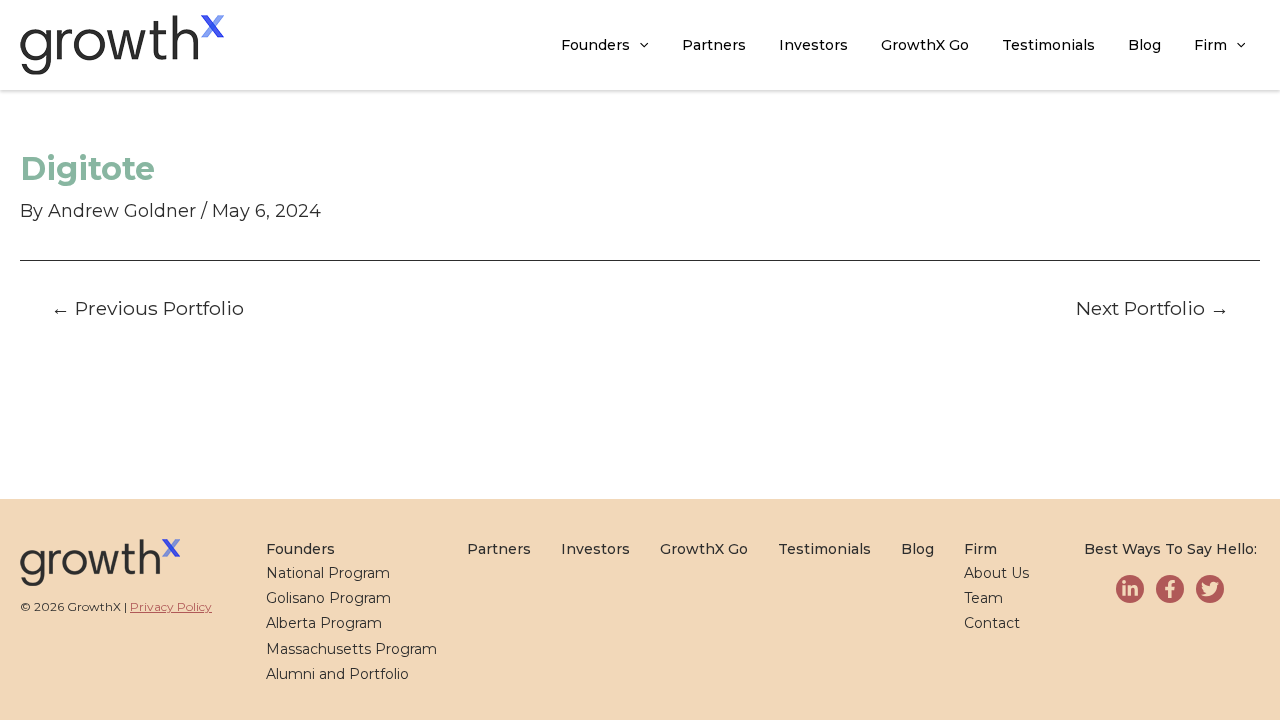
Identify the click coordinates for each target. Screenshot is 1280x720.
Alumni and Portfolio (337, 674)
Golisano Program (328, 598)
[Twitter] (1210, 589)
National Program (328, 573)
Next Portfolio (1152, 308)
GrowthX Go (925, 45)
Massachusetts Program (351, 649)
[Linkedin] (1130, 589)
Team (983, 598)
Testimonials (1048, 45)
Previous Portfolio (147, 308)
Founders (595, 45)
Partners (714, 45)
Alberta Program (324, 623)
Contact (992, 623)
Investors (813, 45)
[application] (639, 45)
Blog (1144, 45)
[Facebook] (1170, 589)
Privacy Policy (171, 606)
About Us (996, 573)
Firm (1210, 45)
